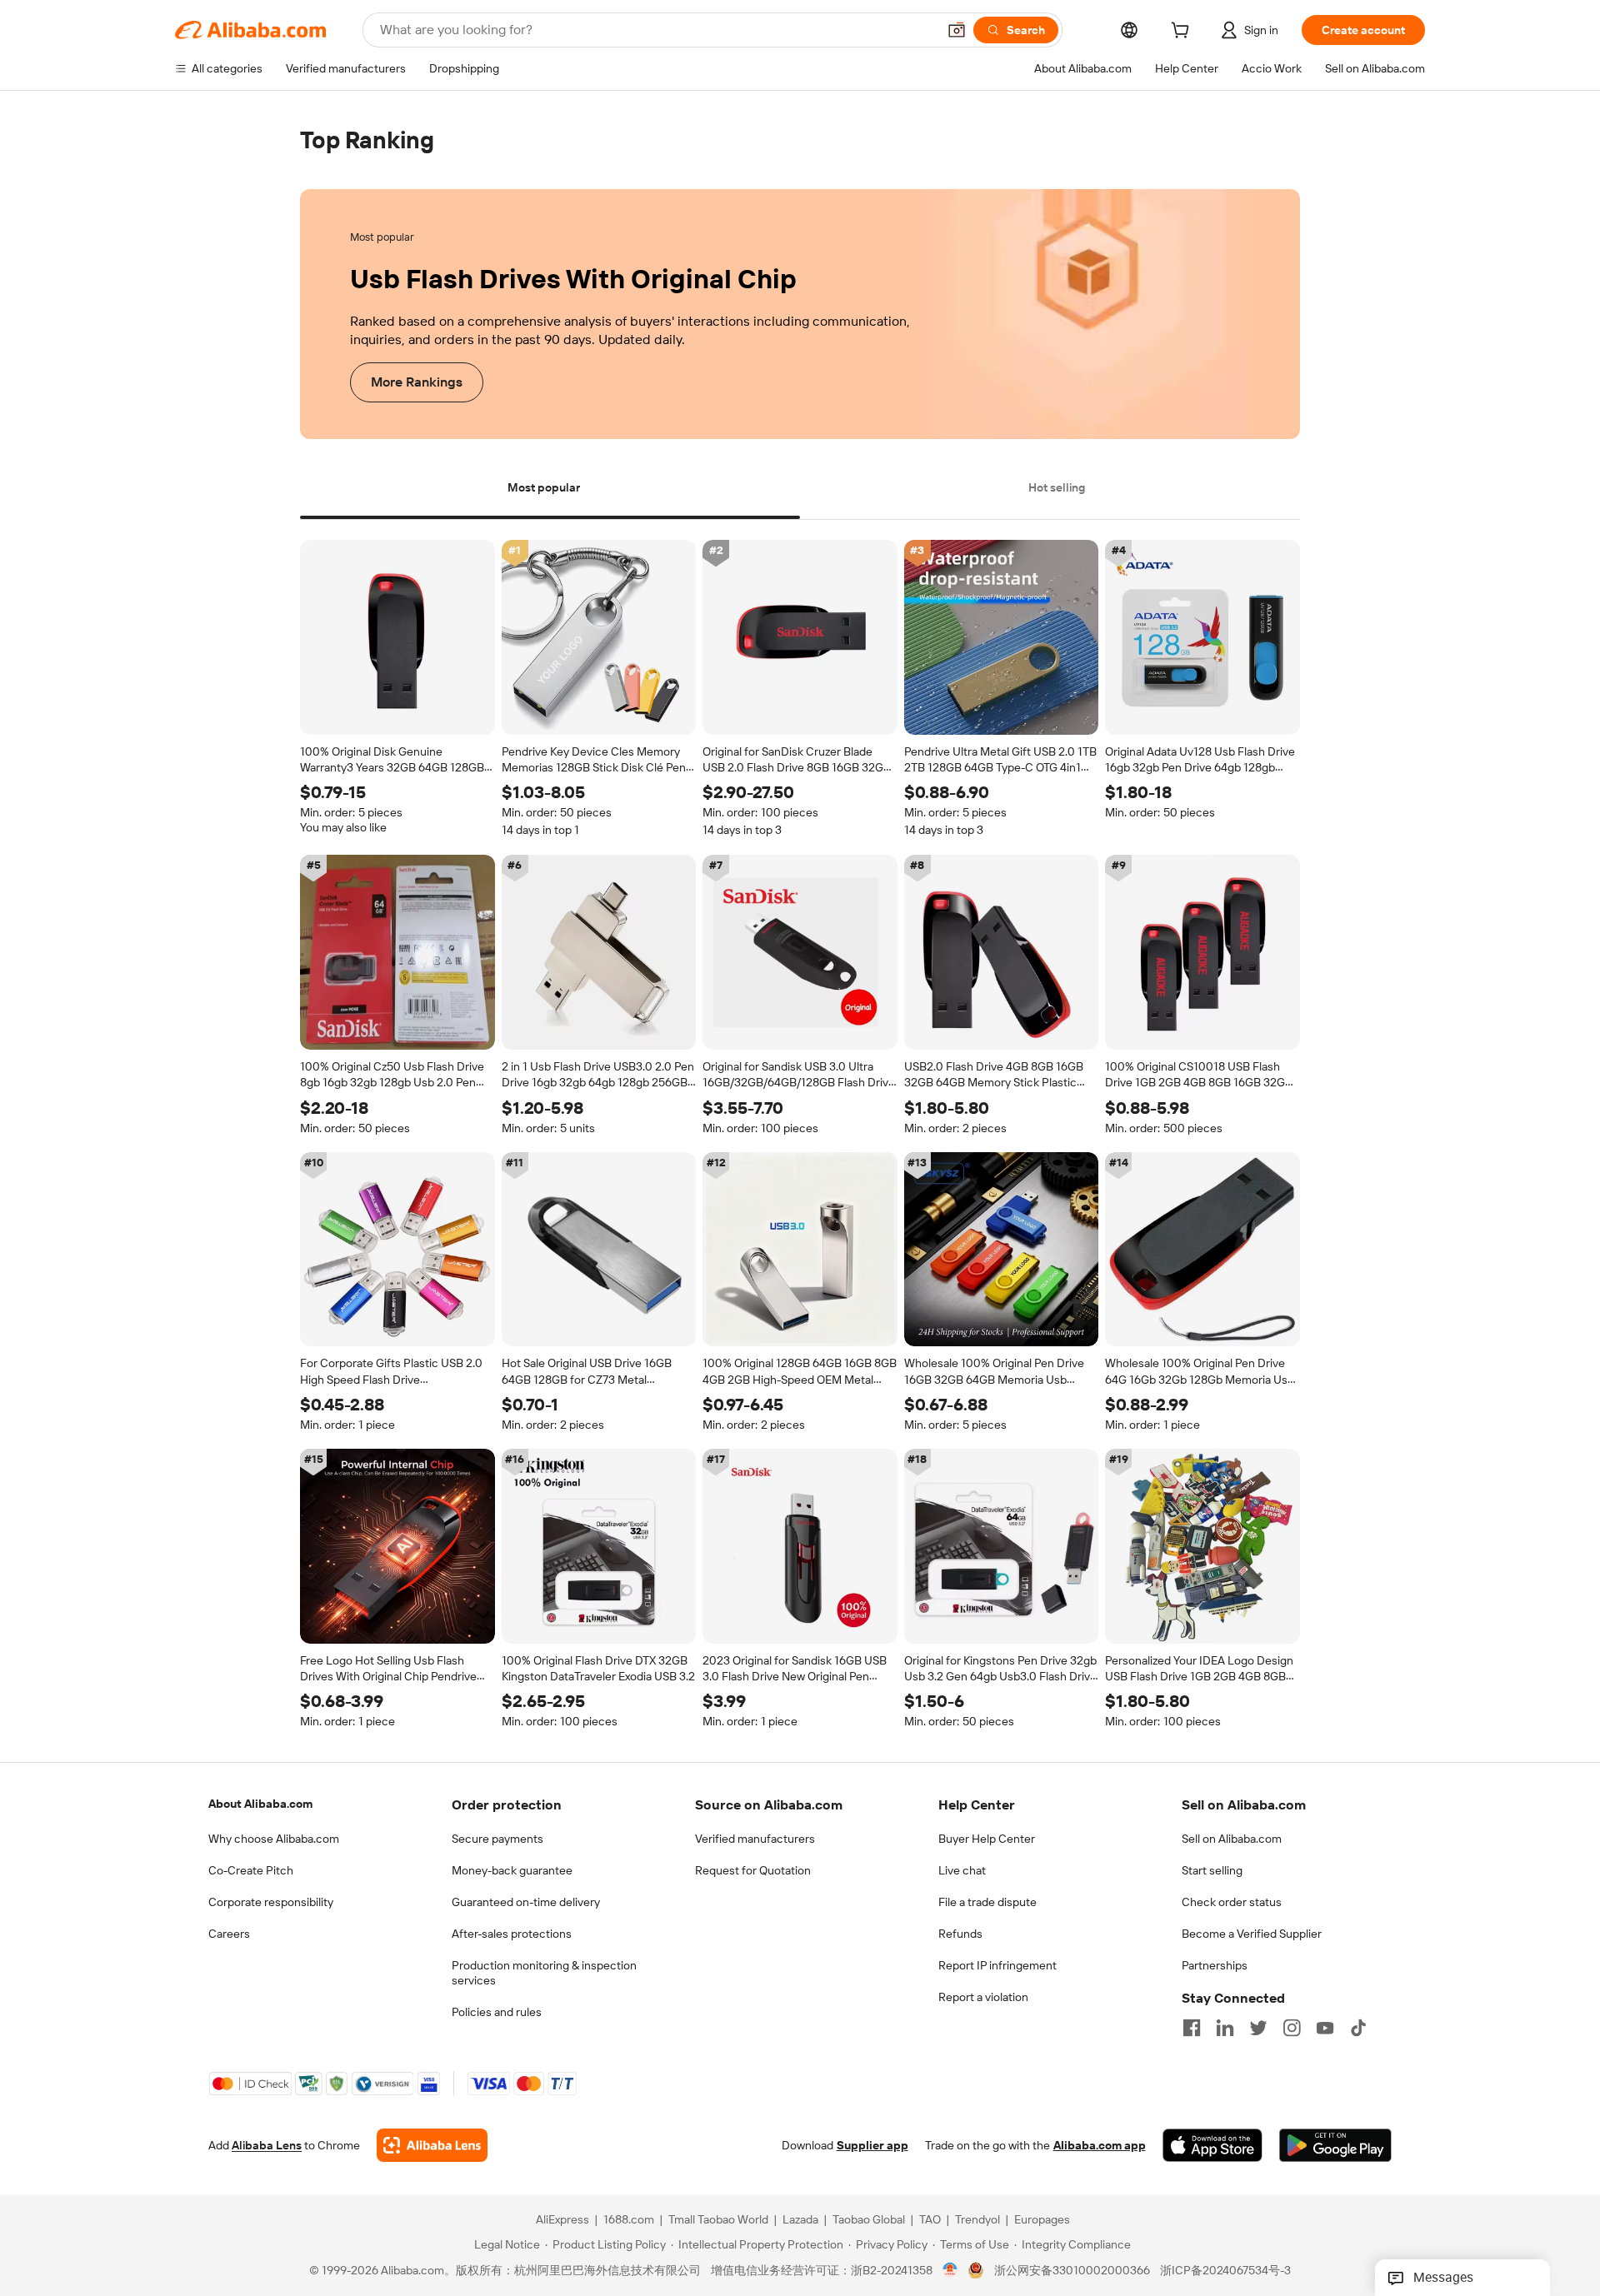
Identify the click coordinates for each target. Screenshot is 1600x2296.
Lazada (800, 2220)
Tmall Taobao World (718, 2220)
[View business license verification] (950, 2271)
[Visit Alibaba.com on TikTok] (1358, 2028)
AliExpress (562, 2220)
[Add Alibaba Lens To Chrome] (432, 2146)
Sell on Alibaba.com (1232, 1839)
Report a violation (983, 1997)
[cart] (1183, 32)
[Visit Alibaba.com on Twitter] (1258, 2028)
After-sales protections (512, 1934)
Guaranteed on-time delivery (526, 1902)
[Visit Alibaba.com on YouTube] (1325, 2028)
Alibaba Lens (267, 2146)
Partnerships (1215, 1965)
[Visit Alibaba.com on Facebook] (1192, 2028)
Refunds (960, 1934)
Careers (229, 1934)
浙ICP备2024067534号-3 (1225, 2271)
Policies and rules (497, 2012)
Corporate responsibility (271, 1902)
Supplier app (872, 2146)
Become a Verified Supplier (1252, 1934)
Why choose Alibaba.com (274, 1839)
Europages (1042, 2220)
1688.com (629, 2220)
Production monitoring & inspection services (544, 1973)
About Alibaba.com (260, 1804)
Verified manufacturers (755, 1839)
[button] (957, 30)
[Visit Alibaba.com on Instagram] (1292, 2028)
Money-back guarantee (512, 1870)
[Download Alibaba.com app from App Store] (1212, 2146)
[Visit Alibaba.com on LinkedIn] (1225, 2028)
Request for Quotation (753, 1870)
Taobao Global (869, 2220)
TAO (930, 2220)
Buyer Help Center (987, 1839)
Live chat (962, 1870)
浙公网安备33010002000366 (1072, 2271)
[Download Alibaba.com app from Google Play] (1335, 2146)
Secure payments (497, 1839)
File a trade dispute (987, 1902)
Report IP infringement (997, 1965)
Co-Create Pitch (251, 1870)
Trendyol (977, 2220)
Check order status (1232, 1902)
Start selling (1212, 1870)
